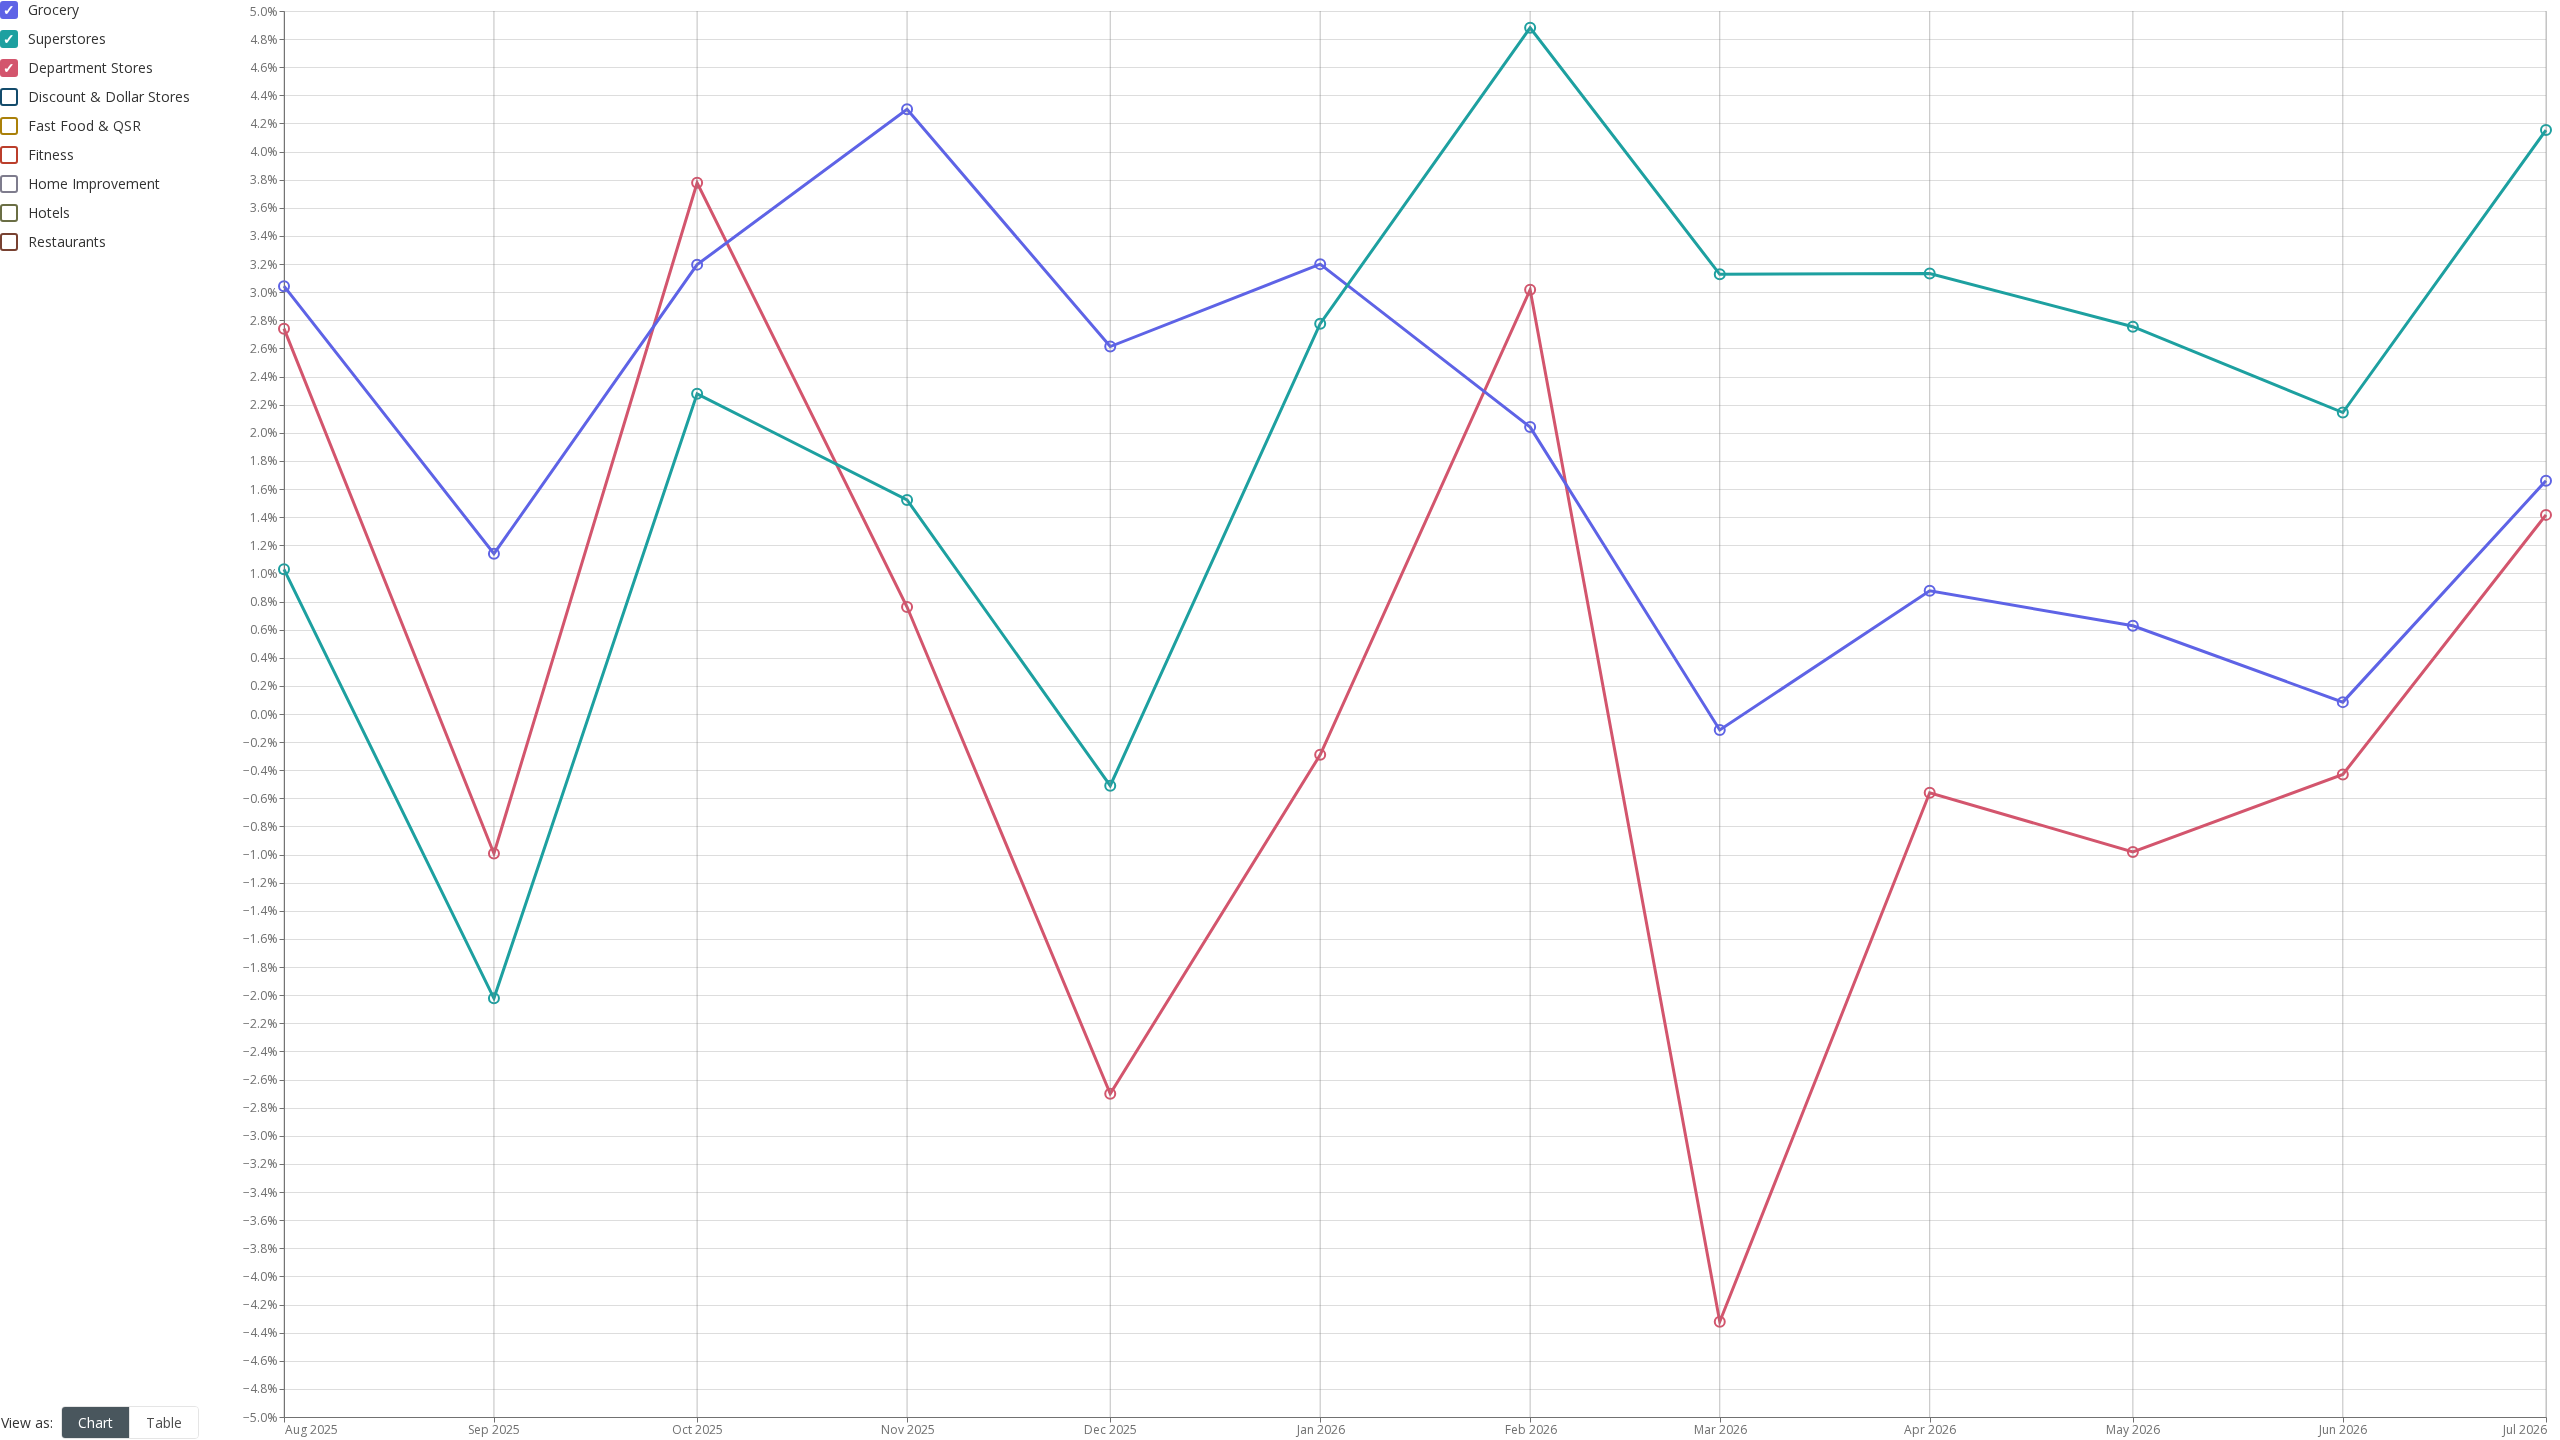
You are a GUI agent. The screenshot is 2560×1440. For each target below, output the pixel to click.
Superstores (67, 38)
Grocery (53, 9)
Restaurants (67, 241)
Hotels (49, 212)
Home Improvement (94, 183)
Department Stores (90, 67)
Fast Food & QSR (84, 125)
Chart (95, 1422)
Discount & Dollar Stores (109, 96)
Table (164, 1422)
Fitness (51, 154)
